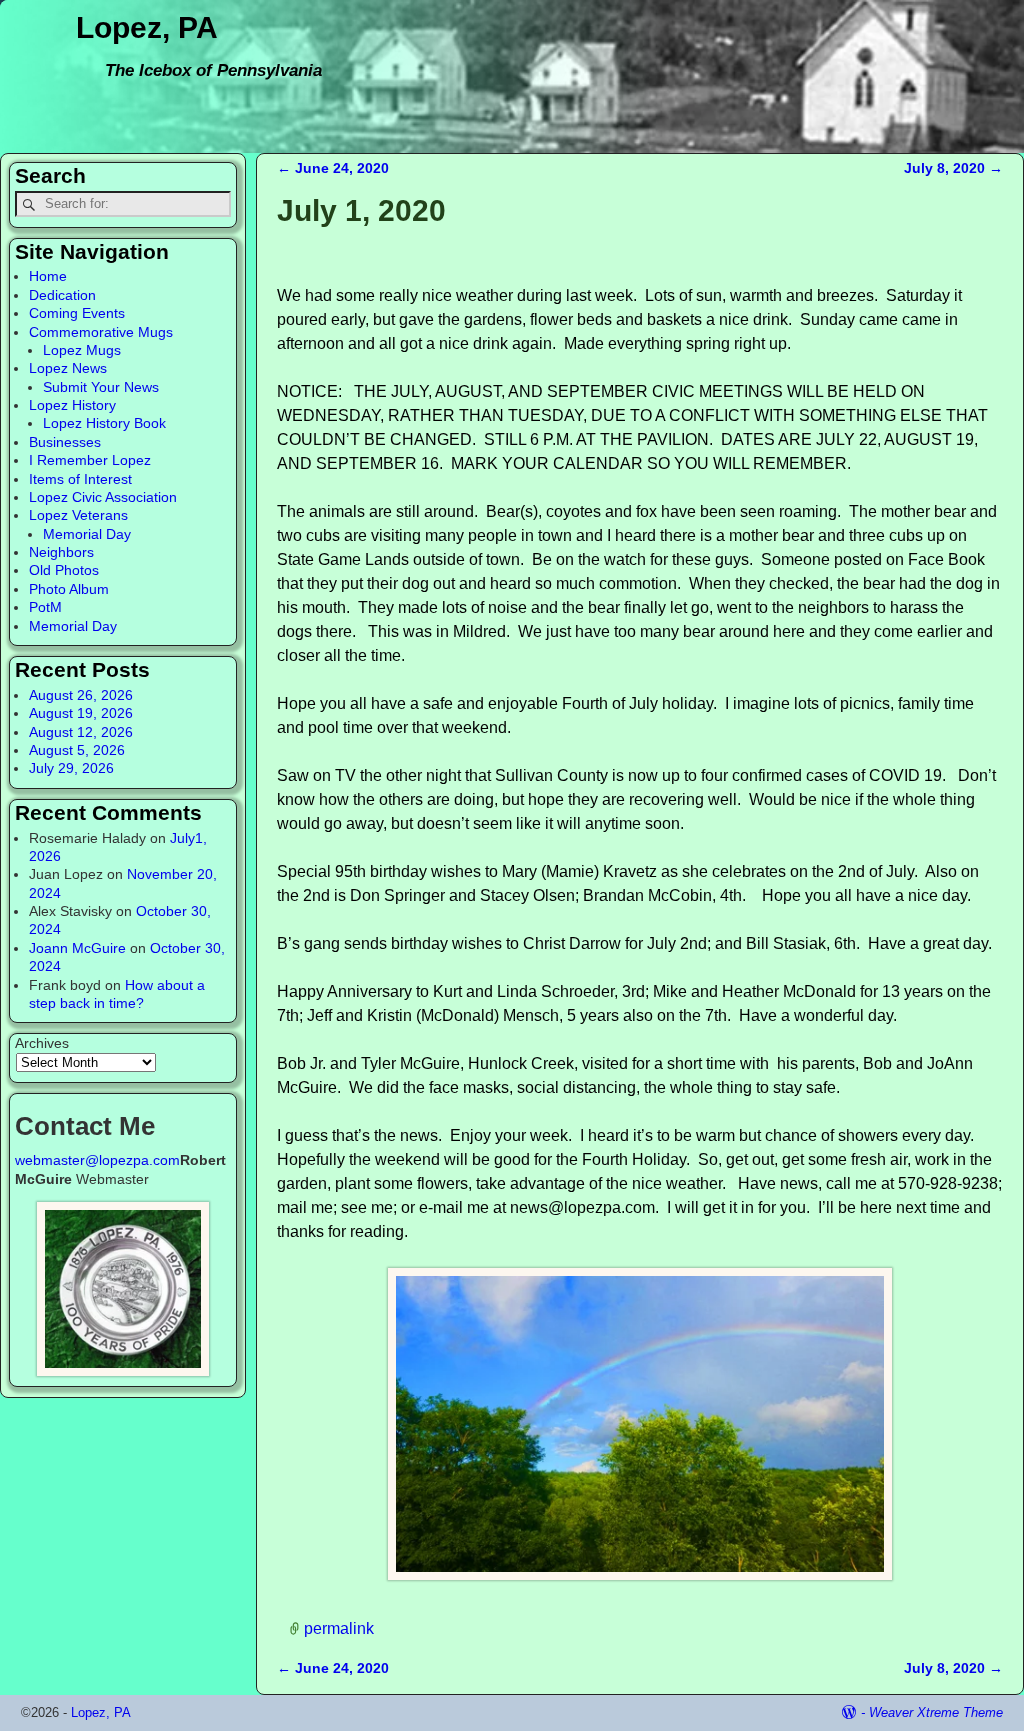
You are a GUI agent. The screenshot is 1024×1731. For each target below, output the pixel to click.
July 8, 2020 (953, 168)
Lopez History (72, 405)
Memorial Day (87, 534)
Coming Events (77, 313)
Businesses (65, 442)
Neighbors (61, 552)
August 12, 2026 (81, 732)
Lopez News (68, 368)
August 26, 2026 (81, 695)
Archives (42, 1043)
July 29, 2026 (71, 768)
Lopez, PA (147, 27)
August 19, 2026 (81, 713)
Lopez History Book (104, 423)
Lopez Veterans (78, 515)
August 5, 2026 (77, 750)
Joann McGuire (77, 948)
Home (48, 276)
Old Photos (64, 570)
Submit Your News (101, 387)
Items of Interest (80, 479)
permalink (339, 1628)
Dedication (62, 295)
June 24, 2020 (333, 168)
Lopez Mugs (82, 350)
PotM (45, 607)
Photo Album (69, 589)
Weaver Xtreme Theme (936, 1712)
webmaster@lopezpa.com (97, 1160)
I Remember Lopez (90, 460)
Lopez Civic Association (103, 497)
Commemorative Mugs (101, 332)
